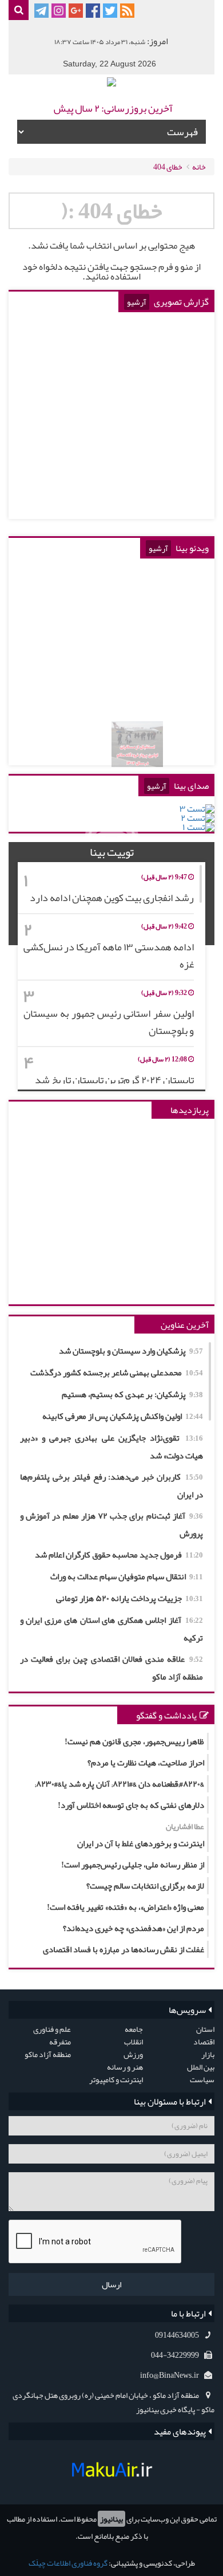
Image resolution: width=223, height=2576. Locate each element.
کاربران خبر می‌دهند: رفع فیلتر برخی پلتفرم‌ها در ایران (111, 1486)
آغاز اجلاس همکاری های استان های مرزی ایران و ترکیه (111, 1629)
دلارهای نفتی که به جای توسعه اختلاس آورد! (131, 1805)
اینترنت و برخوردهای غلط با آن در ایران (141, 1835)
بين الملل (201, 2067)
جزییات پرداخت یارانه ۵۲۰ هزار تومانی (130, 1598)
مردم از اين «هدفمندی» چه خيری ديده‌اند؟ (134, 1928)
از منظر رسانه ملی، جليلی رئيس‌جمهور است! (133, 1865)
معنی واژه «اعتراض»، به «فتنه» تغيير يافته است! (126, 1907)
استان (205, 2029)
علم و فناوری (52, 2029)
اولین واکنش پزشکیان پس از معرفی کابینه (123, 1416)
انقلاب (134, 2042)
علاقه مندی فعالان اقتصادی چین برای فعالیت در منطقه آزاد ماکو (111, 1668)
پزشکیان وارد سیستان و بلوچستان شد (131, 1351)
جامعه (134, 2029)
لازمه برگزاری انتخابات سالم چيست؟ (145, 1886)
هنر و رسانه (125, 2067)
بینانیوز (111, 2519)
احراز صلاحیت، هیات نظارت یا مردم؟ (146, 1763)
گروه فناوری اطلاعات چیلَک (68, 2563)
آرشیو (137, 302)
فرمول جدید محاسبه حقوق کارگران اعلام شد (119, 1555)
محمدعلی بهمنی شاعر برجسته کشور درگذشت (117, 1372)
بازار (208, 2054)
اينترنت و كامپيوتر (116, 2079)
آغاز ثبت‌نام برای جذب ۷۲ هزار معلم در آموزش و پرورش (111, 1525)
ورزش (133, 2054)
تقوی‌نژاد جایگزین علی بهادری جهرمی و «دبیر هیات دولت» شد (111, 1447)
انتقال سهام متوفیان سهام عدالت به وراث (127, 1576)
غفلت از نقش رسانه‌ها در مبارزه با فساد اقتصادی (124, 1949)
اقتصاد (204, 2042)
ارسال (111, 2284)
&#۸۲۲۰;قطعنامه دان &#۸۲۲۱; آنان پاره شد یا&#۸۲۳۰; (120, 1784)
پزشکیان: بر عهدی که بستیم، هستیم (132, 1394)
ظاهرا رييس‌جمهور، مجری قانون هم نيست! (134, 1741)
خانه (199, 167)
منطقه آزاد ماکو (48, 2054)
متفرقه (60, 2042)
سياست (202, 2079)
